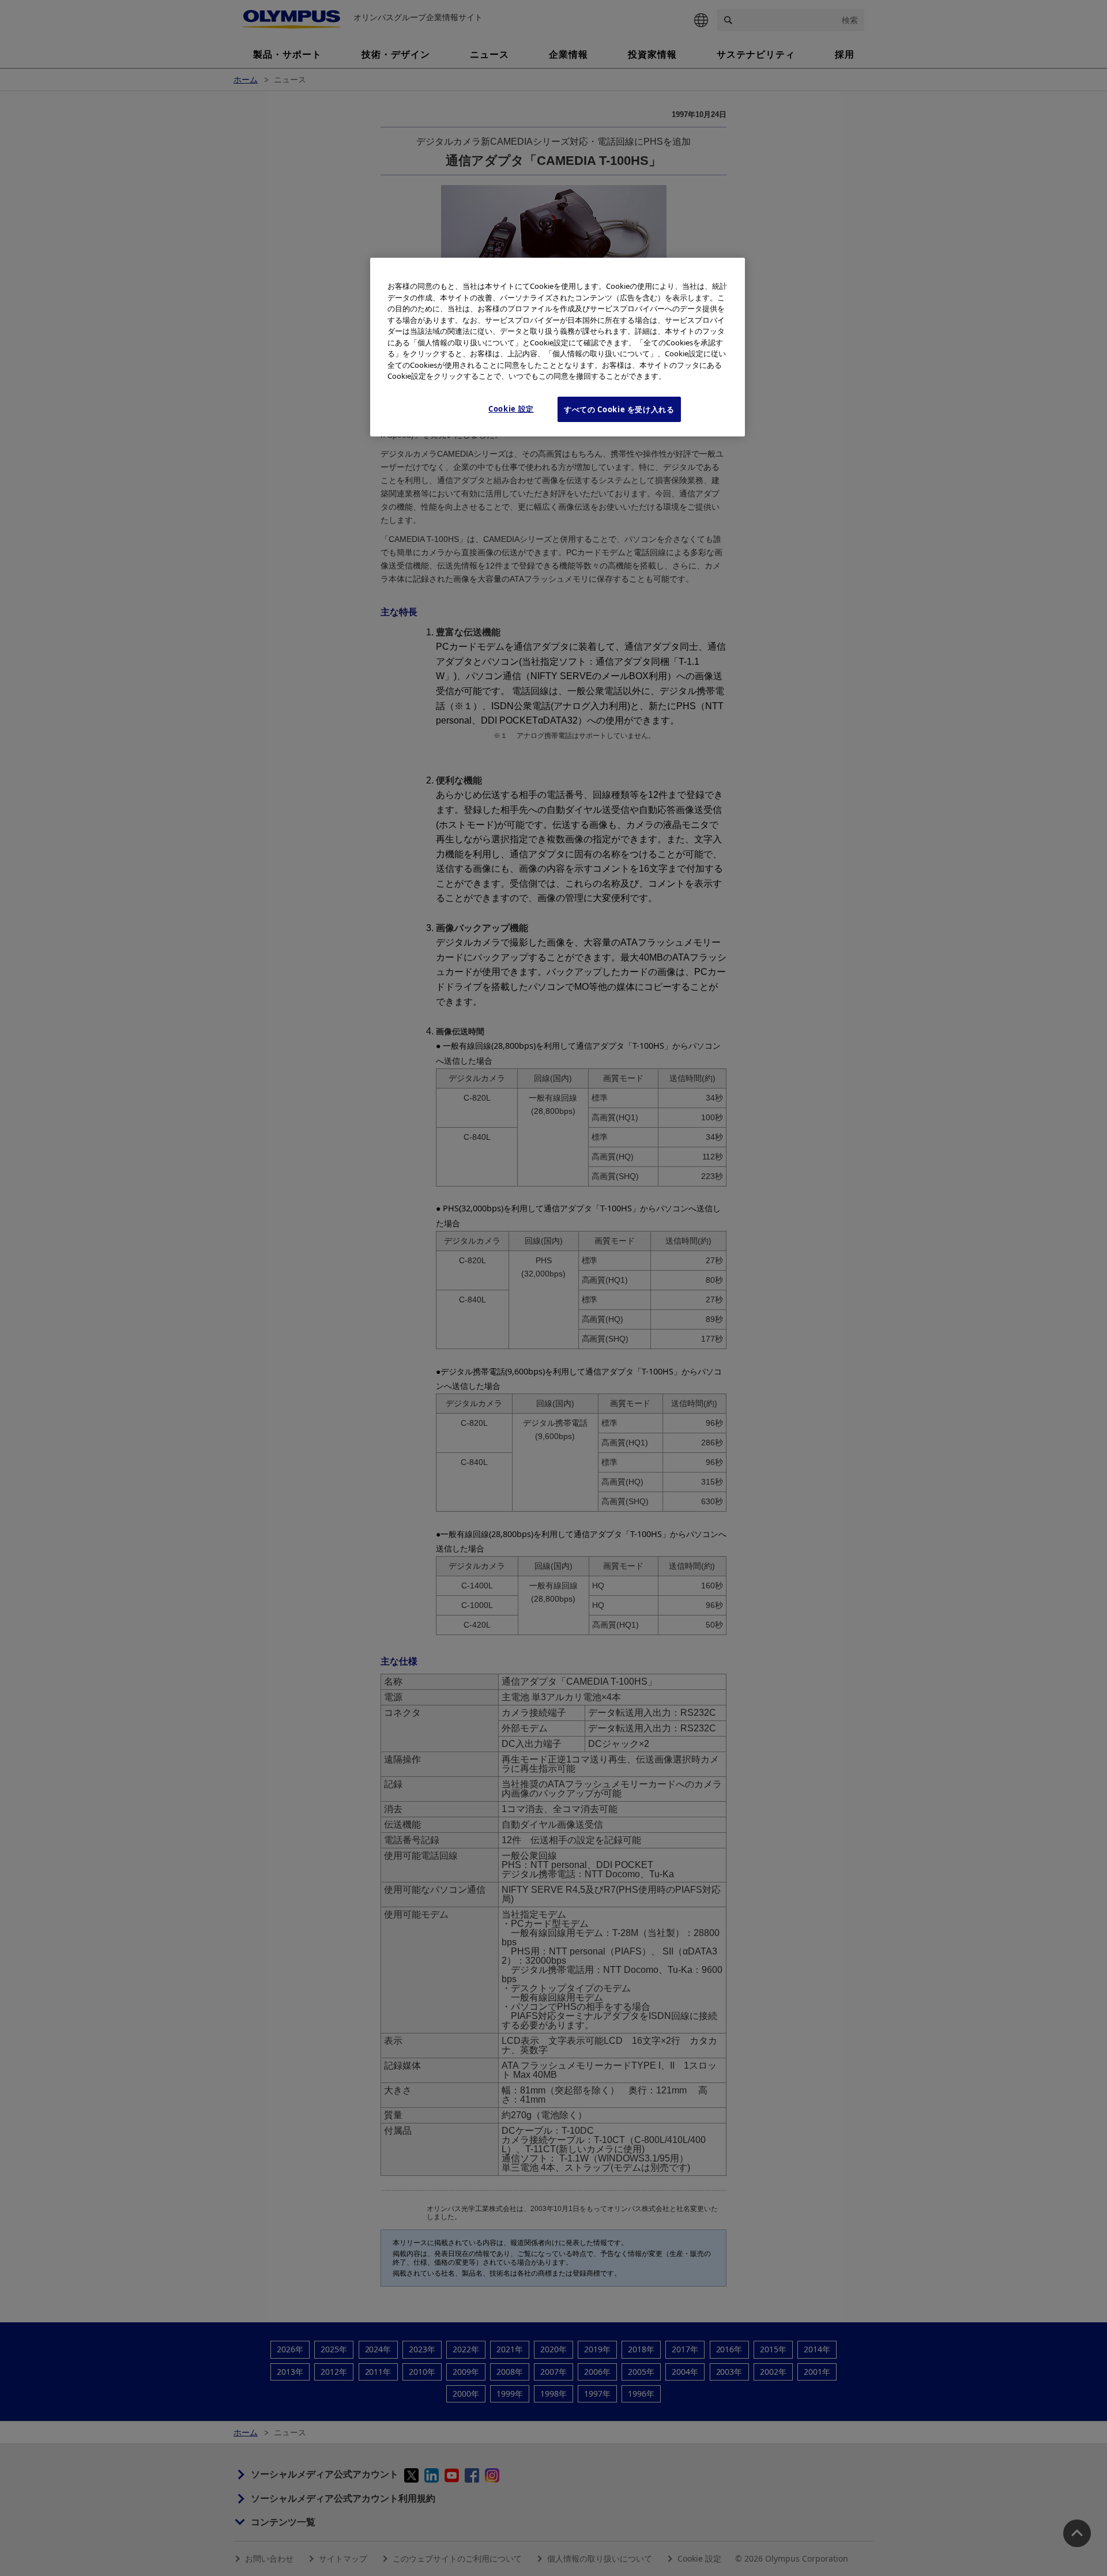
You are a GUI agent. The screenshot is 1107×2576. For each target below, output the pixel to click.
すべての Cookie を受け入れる (619, 409)
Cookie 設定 (511, 408)
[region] (558, 347)
